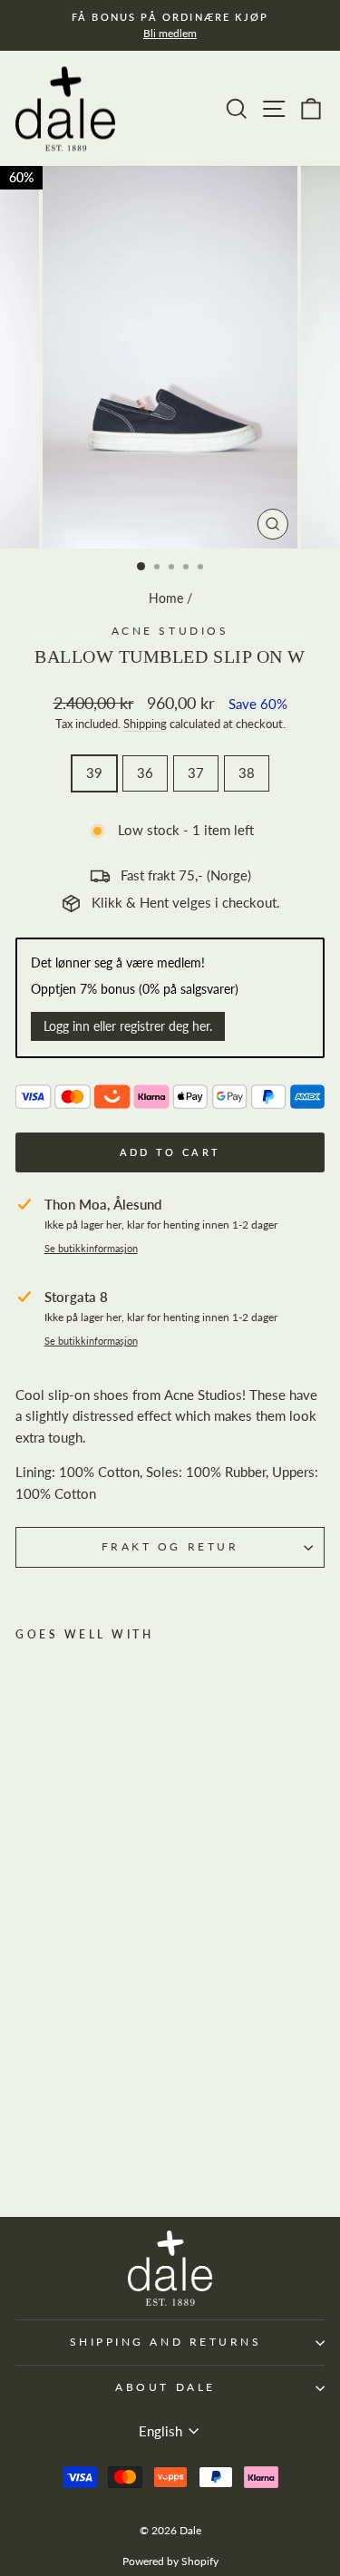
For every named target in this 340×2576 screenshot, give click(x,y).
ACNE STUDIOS (170, 631)
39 (94, 773)
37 (196, 773)
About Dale (165, 2387)
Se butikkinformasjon (91, 1249)
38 (247, 773)
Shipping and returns (166, 2342)
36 (145, 773)
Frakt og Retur (170, 1546)
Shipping (145, 724)
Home (166, 598)
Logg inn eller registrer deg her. (128, 1026)
